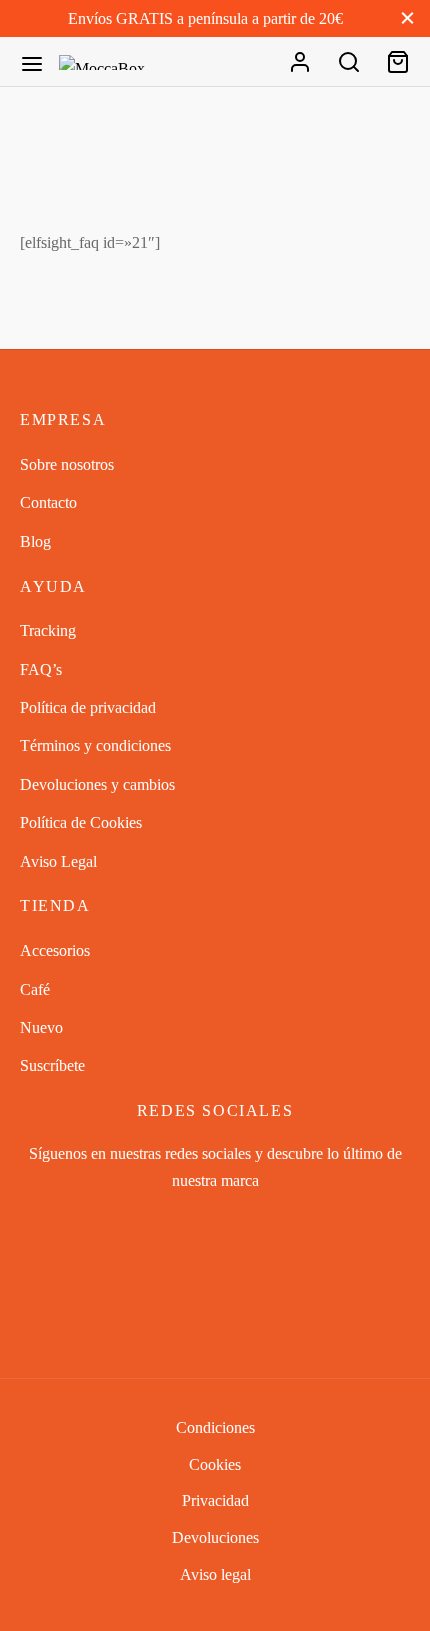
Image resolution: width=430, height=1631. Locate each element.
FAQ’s (41, 669)
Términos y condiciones (95, 745)
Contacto (48, 502)
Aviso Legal (58, 861)
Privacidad (215, 1500)
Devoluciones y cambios (97, 784)
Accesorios (55, 950)
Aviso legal (215, 1574)
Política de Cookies (81, 822)
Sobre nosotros (67, 464)
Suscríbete (52, 1065)
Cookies (215, 1464)
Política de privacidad (88, 707)
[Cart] (398, 62)
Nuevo (41, 1027)
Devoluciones (215, 1537)
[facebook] (168, 1223)
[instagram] (215, 1223)
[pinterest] (261, 1223)
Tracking (48, 630)
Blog (35, 541)
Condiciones (215, 1427)
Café (35, 989)
